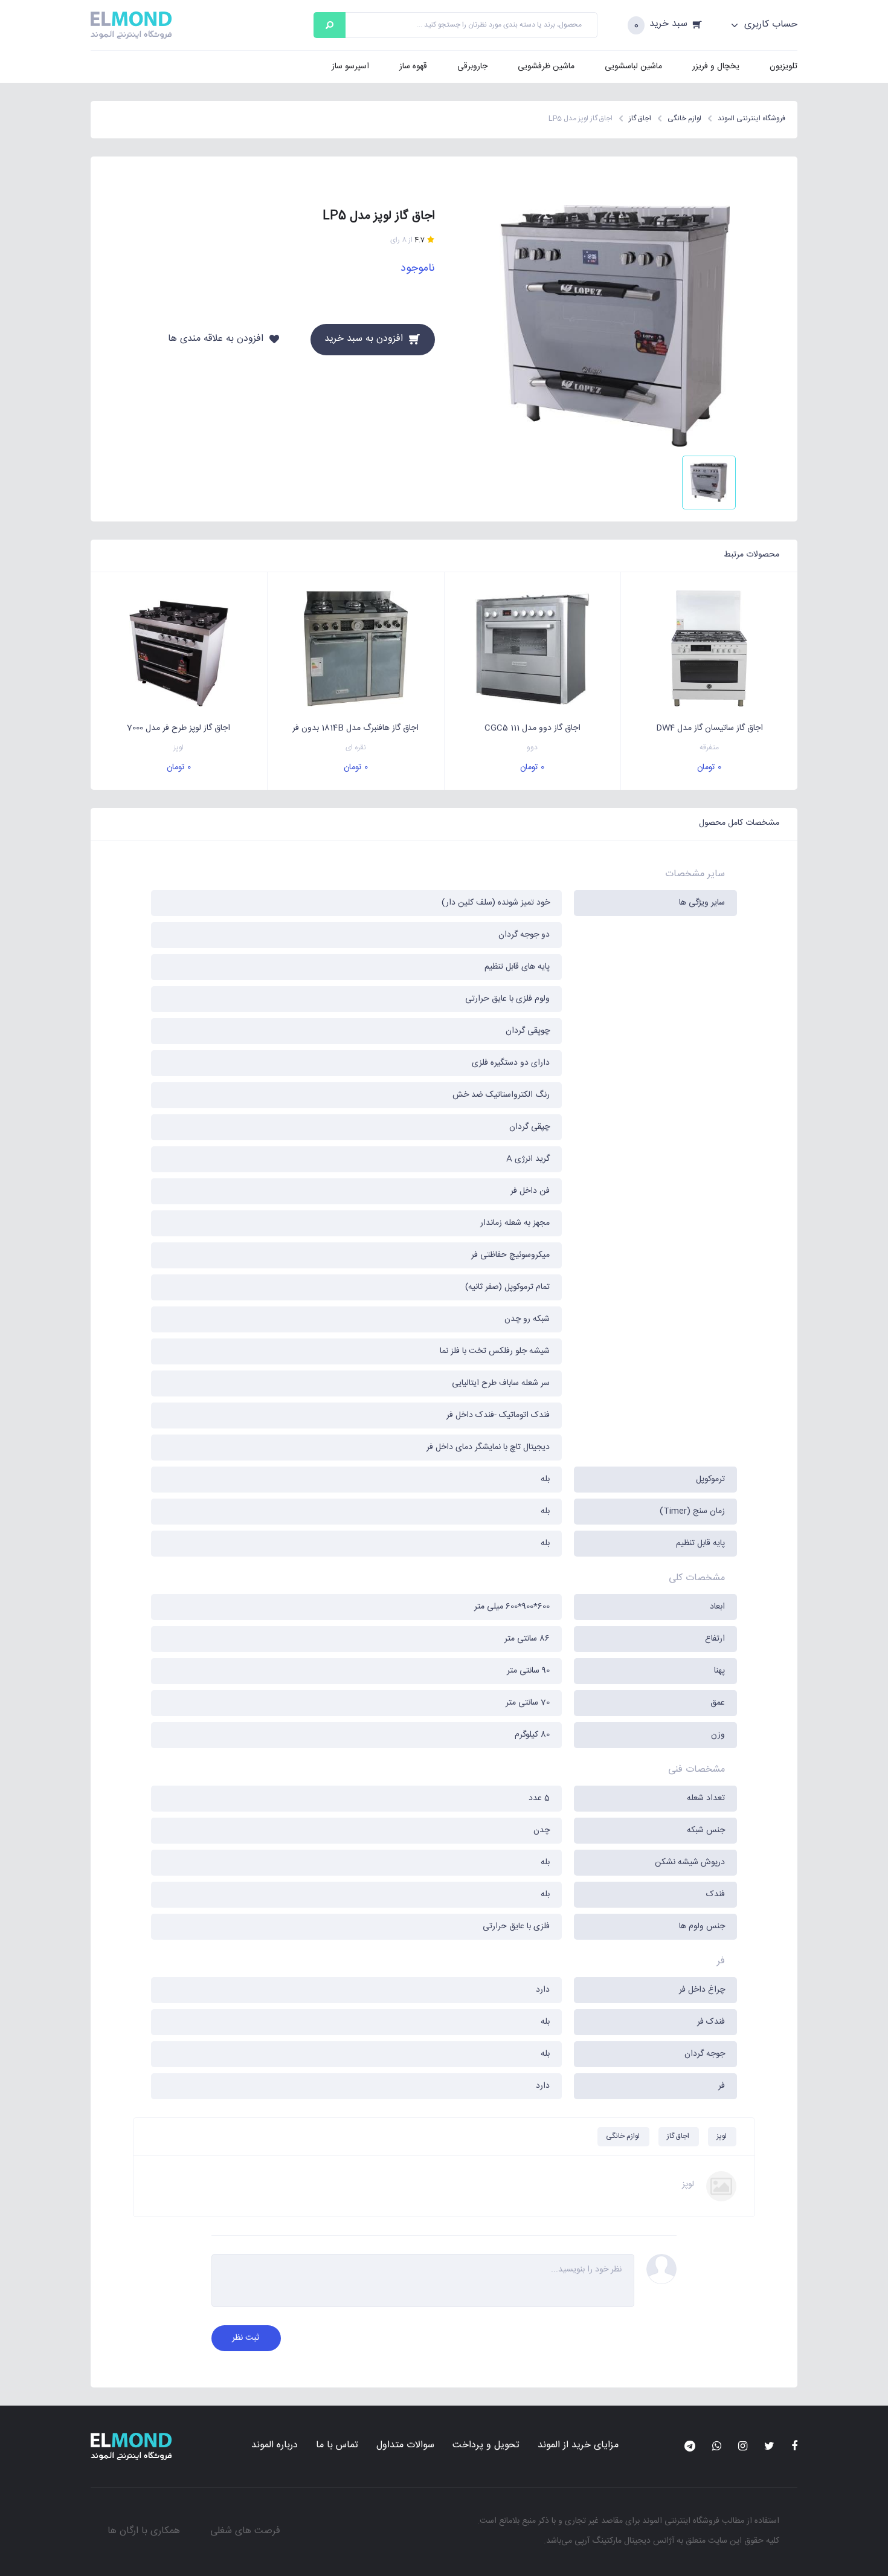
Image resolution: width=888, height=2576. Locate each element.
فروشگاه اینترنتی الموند (681, 2521)
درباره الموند (275, 2445)
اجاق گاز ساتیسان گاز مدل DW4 (709, 728)
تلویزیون (783, 66)
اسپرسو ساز (350, 66)
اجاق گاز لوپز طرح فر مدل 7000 (179, 728)
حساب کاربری (769, 25)
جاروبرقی (472, 66)
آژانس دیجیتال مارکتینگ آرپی (624, 2541)
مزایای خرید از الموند (578, 2445)
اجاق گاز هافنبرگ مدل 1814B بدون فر (356, 728)
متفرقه (709, 748)
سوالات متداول (405, 2445)
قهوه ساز (413, 66)
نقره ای (356, 748)
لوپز (179, 748)
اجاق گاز (678, 2136)
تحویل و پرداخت (486, 2445)
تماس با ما (337, 2445)
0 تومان (709, 767)
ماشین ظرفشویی (546, 66)
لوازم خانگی (623, 2136)
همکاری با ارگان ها (144, 2531)
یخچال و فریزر (716, 66)
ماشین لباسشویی (633, 66)
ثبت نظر (246, 2338)
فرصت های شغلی (245, 2531)
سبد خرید (668, 24)
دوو (532, 748)
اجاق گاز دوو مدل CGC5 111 (532, 728)
